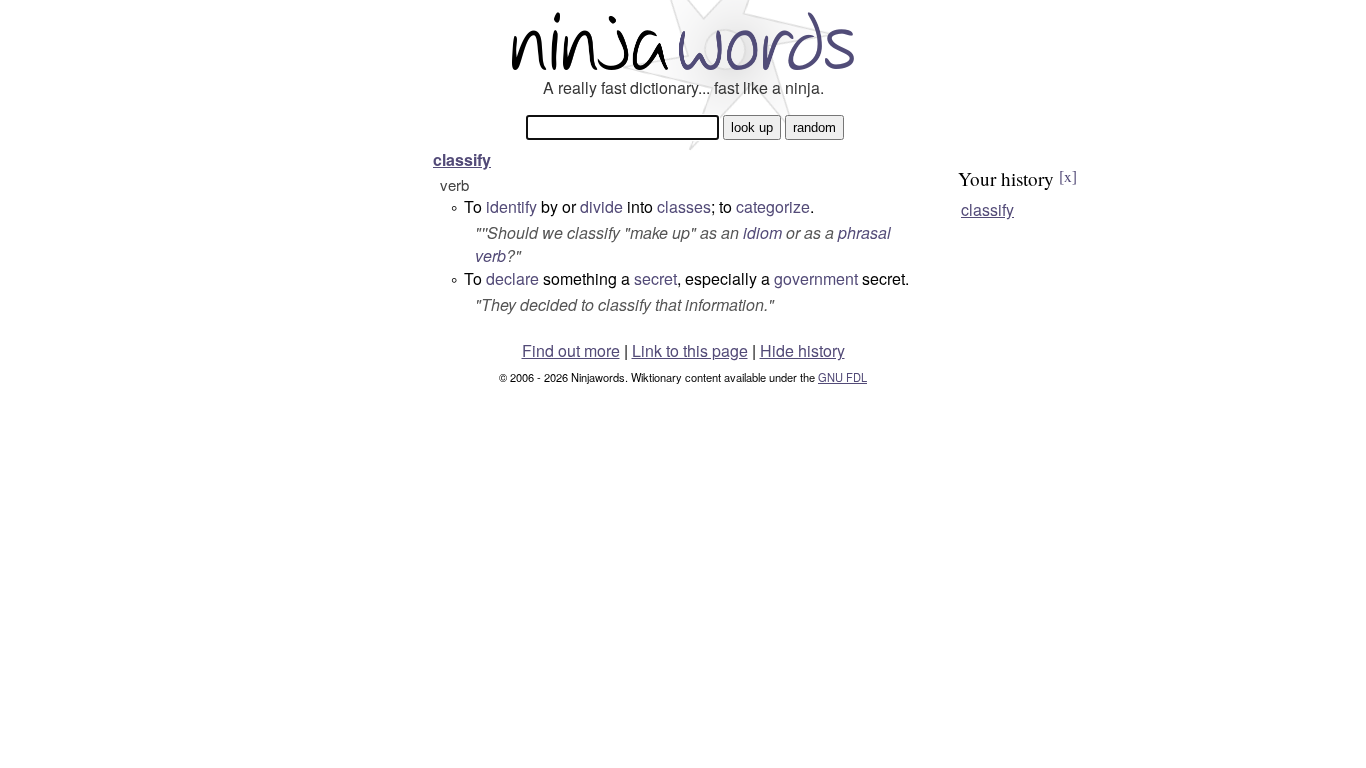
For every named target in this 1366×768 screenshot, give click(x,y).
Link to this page (690, 350)
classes (684, 206)
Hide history (802, 350)
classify (462, 159)
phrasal (864, 232)
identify (511, 206)
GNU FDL (842, 377)
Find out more (571, 350)
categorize (773, 206)
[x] (1068, 176)
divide (601, 206)
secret (655, 278)
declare (512, 278)
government (816, 278)
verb (490, 255)
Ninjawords (683, 40)
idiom (762, 232)
